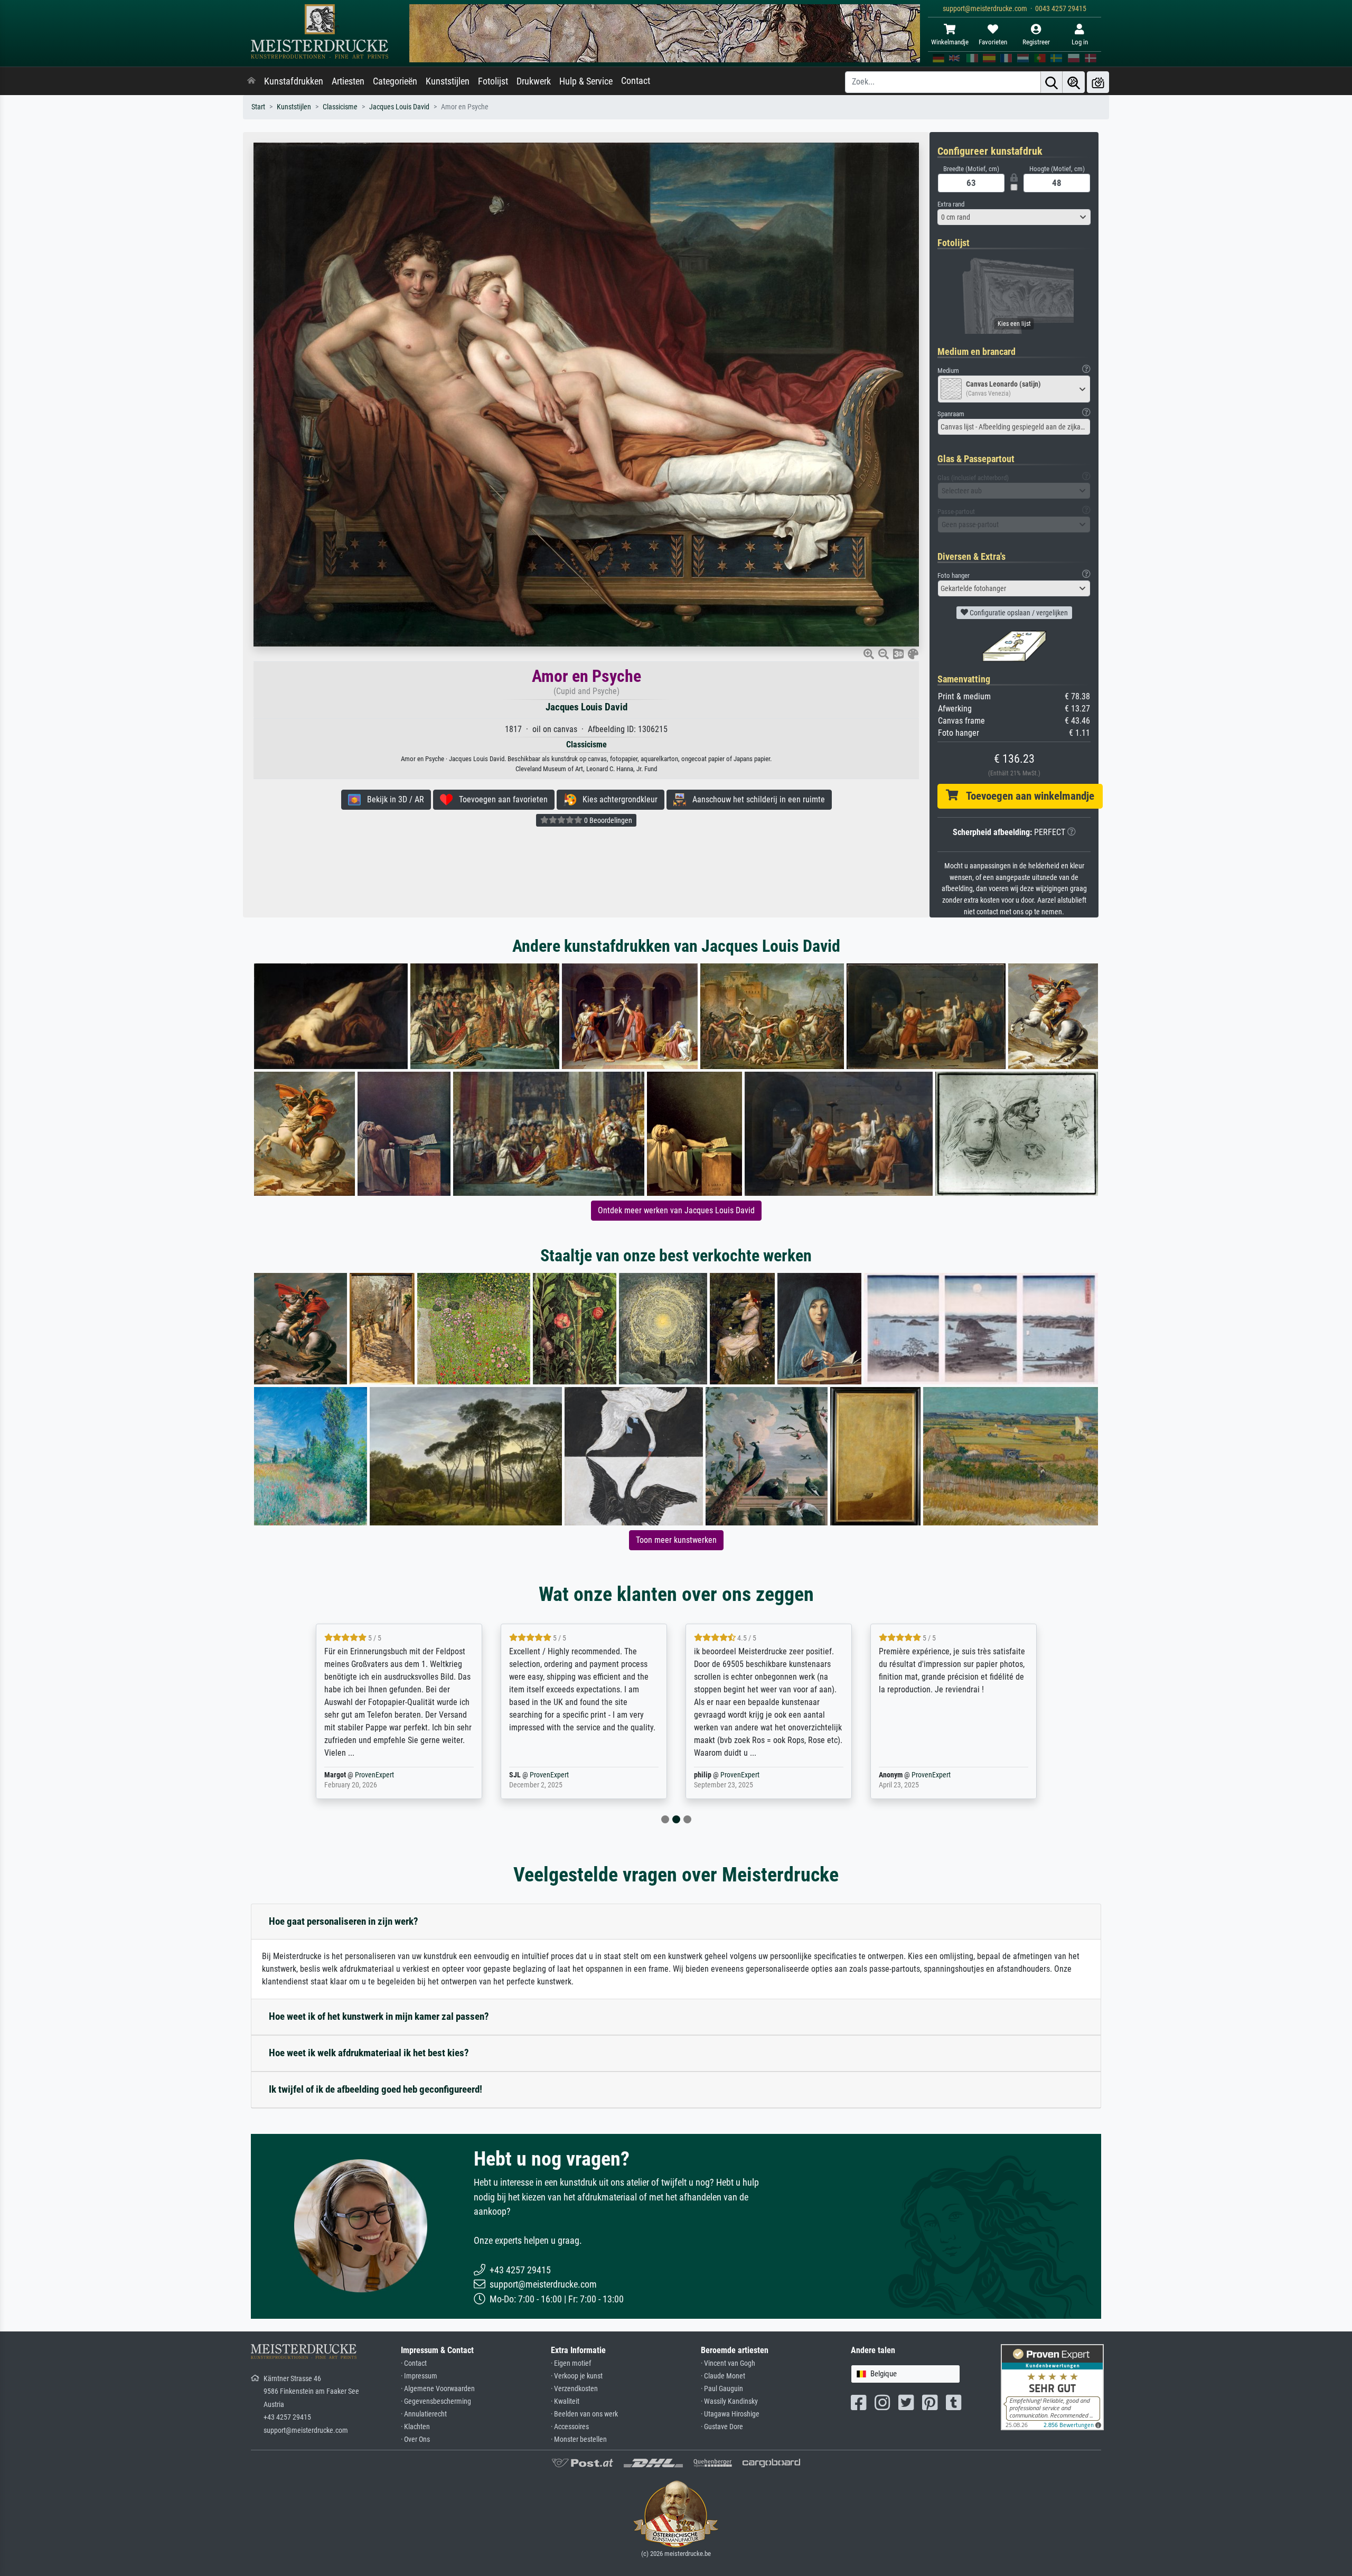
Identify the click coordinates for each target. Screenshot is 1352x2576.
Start (258, 107)
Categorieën (395, 81)
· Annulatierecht (424, 2414)
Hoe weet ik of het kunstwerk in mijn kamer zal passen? (379, 2016)
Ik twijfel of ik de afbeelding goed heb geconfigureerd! (375, 2089)
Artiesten (348, 81)
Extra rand (951, 204)
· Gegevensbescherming (436, 2401)
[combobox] (1014, 217)
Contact (636, 81)
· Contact (414, 2363)
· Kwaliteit (565, 2401)
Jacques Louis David (399, 107)
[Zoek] (1051, 82)
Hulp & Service (586, 81)
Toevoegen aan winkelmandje (1026, 796)
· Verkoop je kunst (577, 2376)
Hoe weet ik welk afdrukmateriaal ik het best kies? (369, 2053)
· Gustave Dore (722, 2427)
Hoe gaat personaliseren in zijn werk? (344, 1921)
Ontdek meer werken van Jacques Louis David (676, 1210)
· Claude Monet (723, 2376)
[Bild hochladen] (1098, 82)
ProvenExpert (361, 1775)
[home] (251, 81)
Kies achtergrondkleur (617, 799)
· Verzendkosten (574, 2389)
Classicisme (340, 107)
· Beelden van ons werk (584, 2414)
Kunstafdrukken (294, 81)
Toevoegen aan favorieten (500, 799)
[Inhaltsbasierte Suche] (1074, 82)
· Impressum (419, 2376)
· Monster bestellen (579, 2439)
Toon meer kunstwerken (676, 1540)
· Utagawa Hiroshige (730, 2414)
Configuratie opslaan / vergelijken (1018, 613)
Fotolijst (493, 81)
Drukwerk (534, 81)
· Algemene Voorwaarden (438, 2389)
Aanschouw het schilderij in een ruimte (755, 799)
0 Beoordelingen (607, 820)
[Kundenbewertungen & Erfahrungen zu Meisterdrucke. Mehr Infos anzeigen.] (1052, 2387)
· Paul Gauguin (722, 2389)
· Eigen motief (571, 2363)
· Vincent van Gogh (728, 2363)
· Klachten (415, 2427)
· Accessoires (570, 2427)
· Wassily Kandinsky (729, 2401)
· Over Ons (415, 2439)
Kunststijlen (448, 81)
